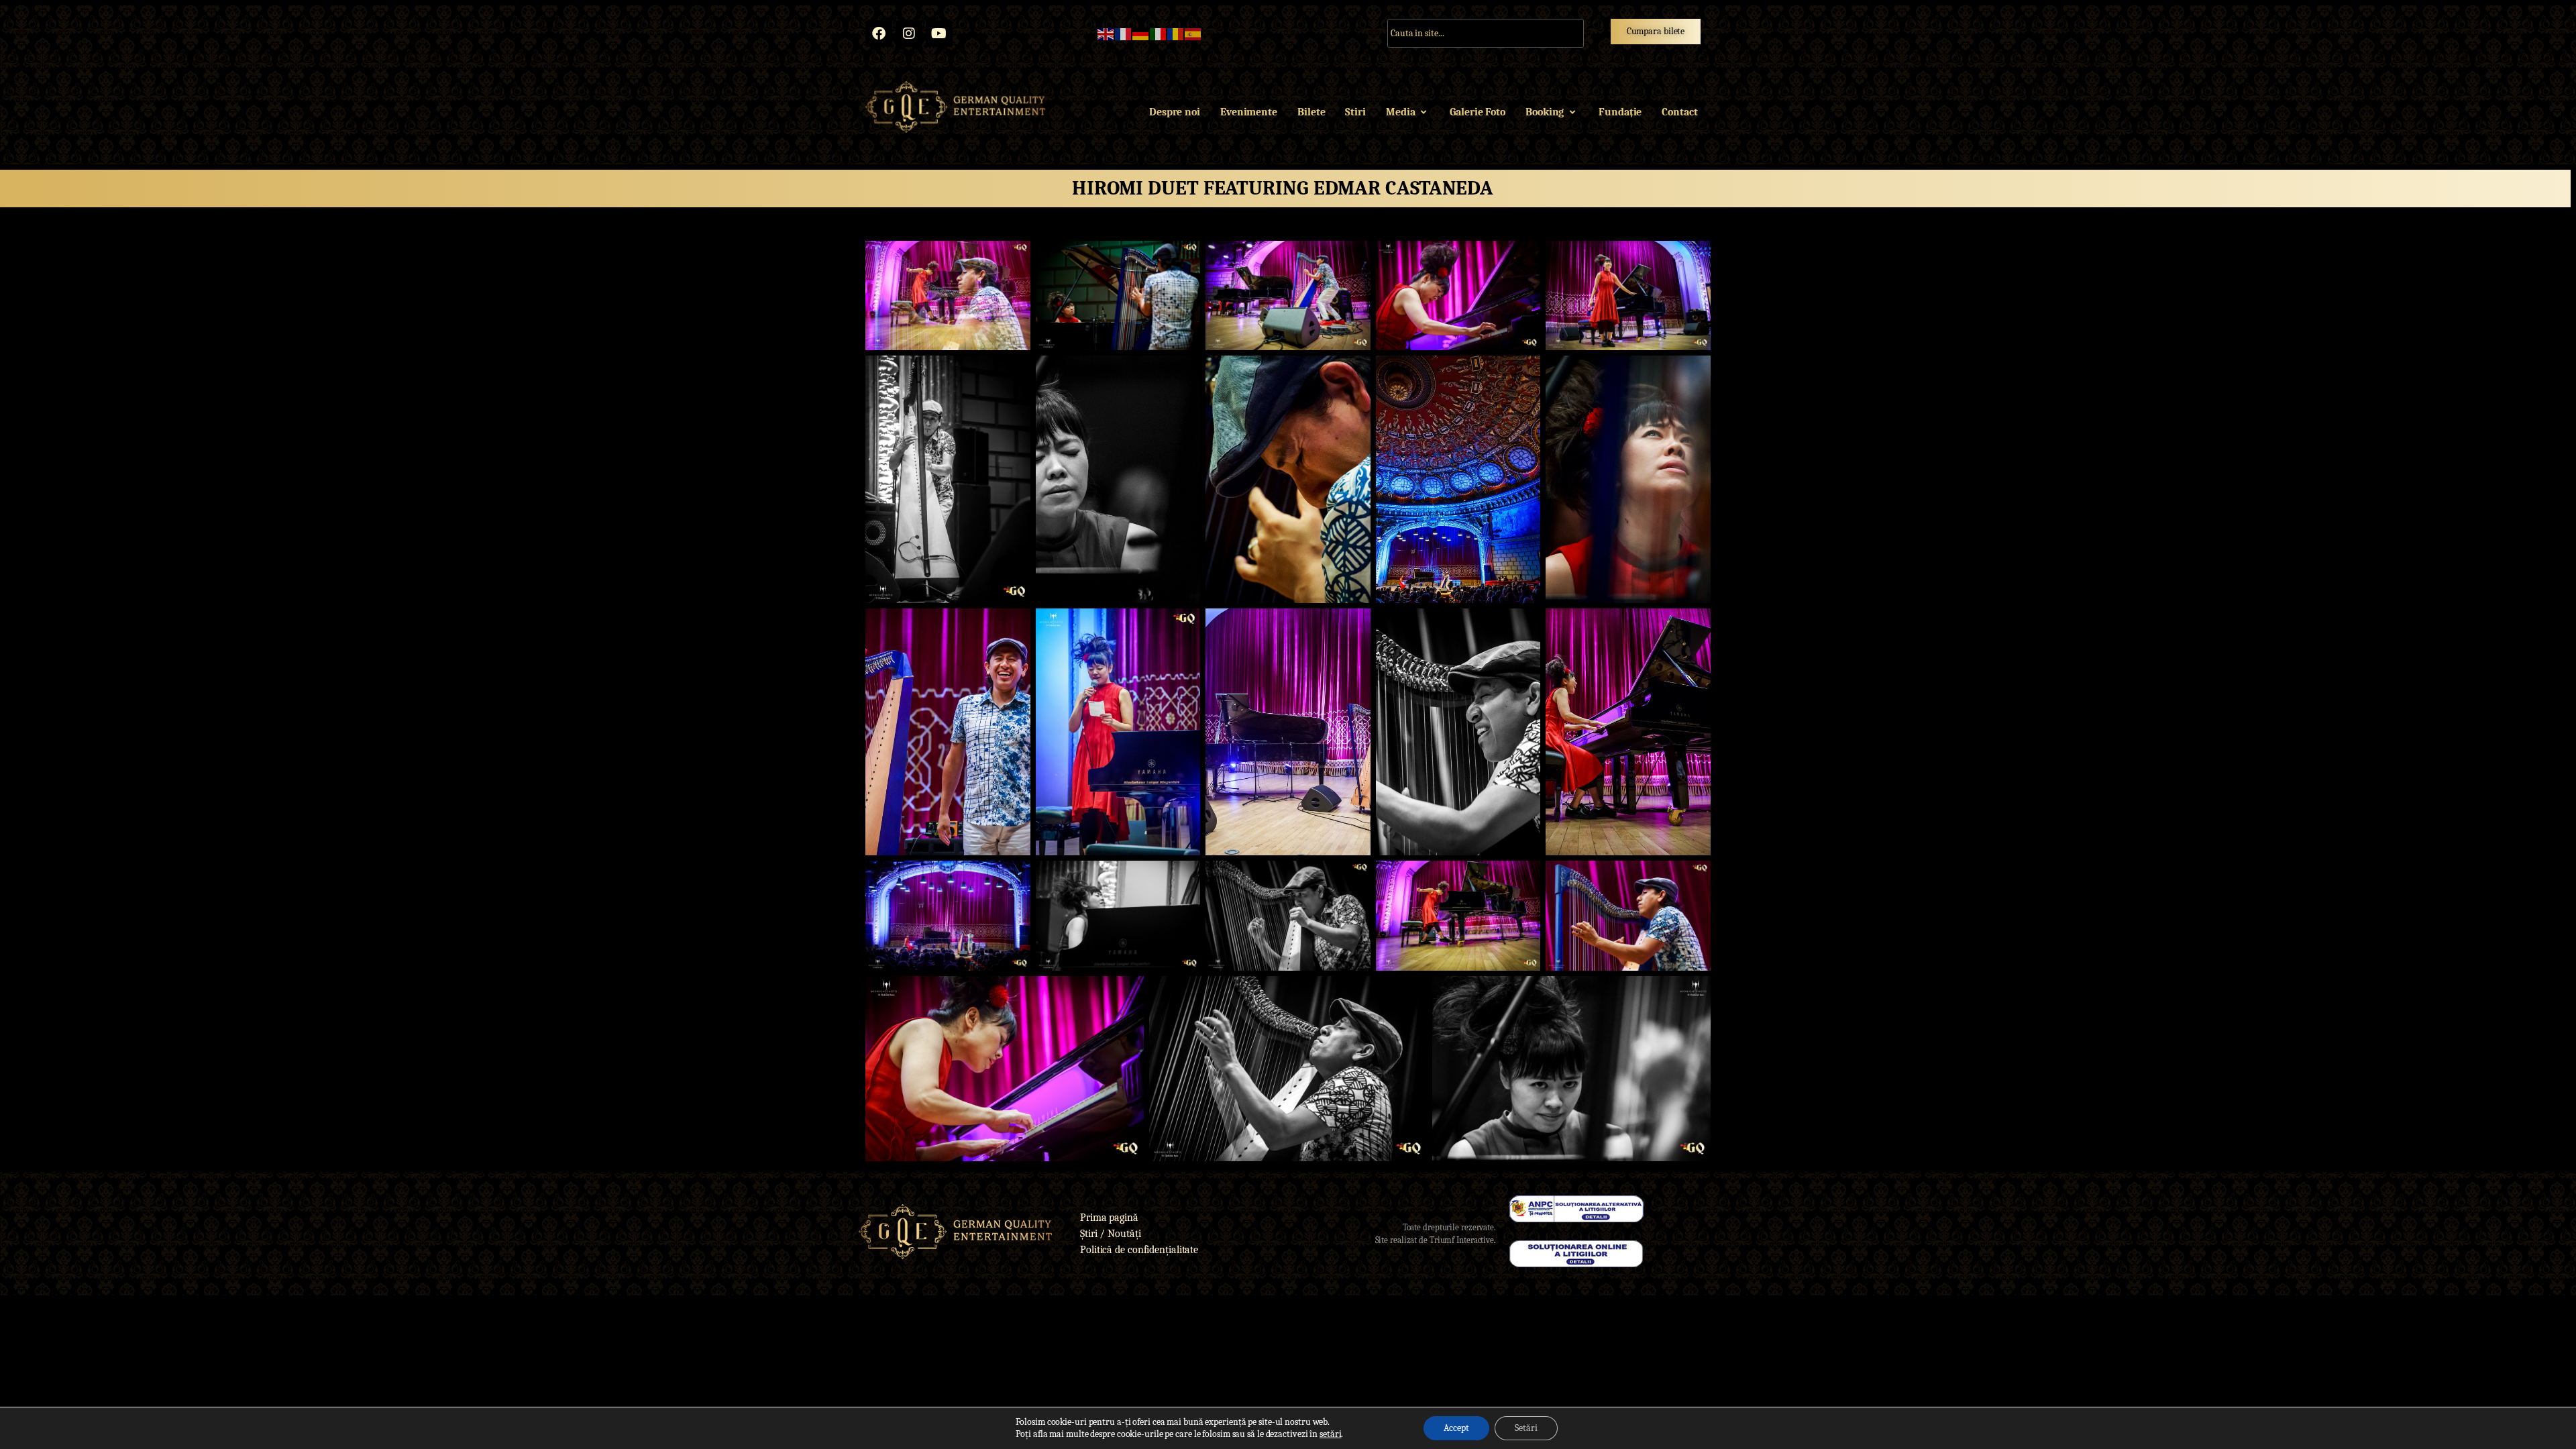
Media (1401, 112)
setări (1330, 1434)
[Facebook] (879, 34)
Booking (1545, 112)
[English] (1106, 34)
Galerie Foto (1478, 112)
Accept (1456, 1428)
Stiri (1355, 112)
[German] (1141, 34)
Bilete (1311, 112)
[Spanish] (1193, 34)
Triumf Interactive (1462, 1240)
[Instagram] (909, 34)
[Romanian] (1176, 34)
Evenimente (1249, 112)
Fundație (1620, 112)
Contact (1679, 112)
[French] (1124, 34)
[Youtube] (939, 34)
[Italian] (1159, 34)
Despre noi (1175, 112)
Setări (1526, 1428)
